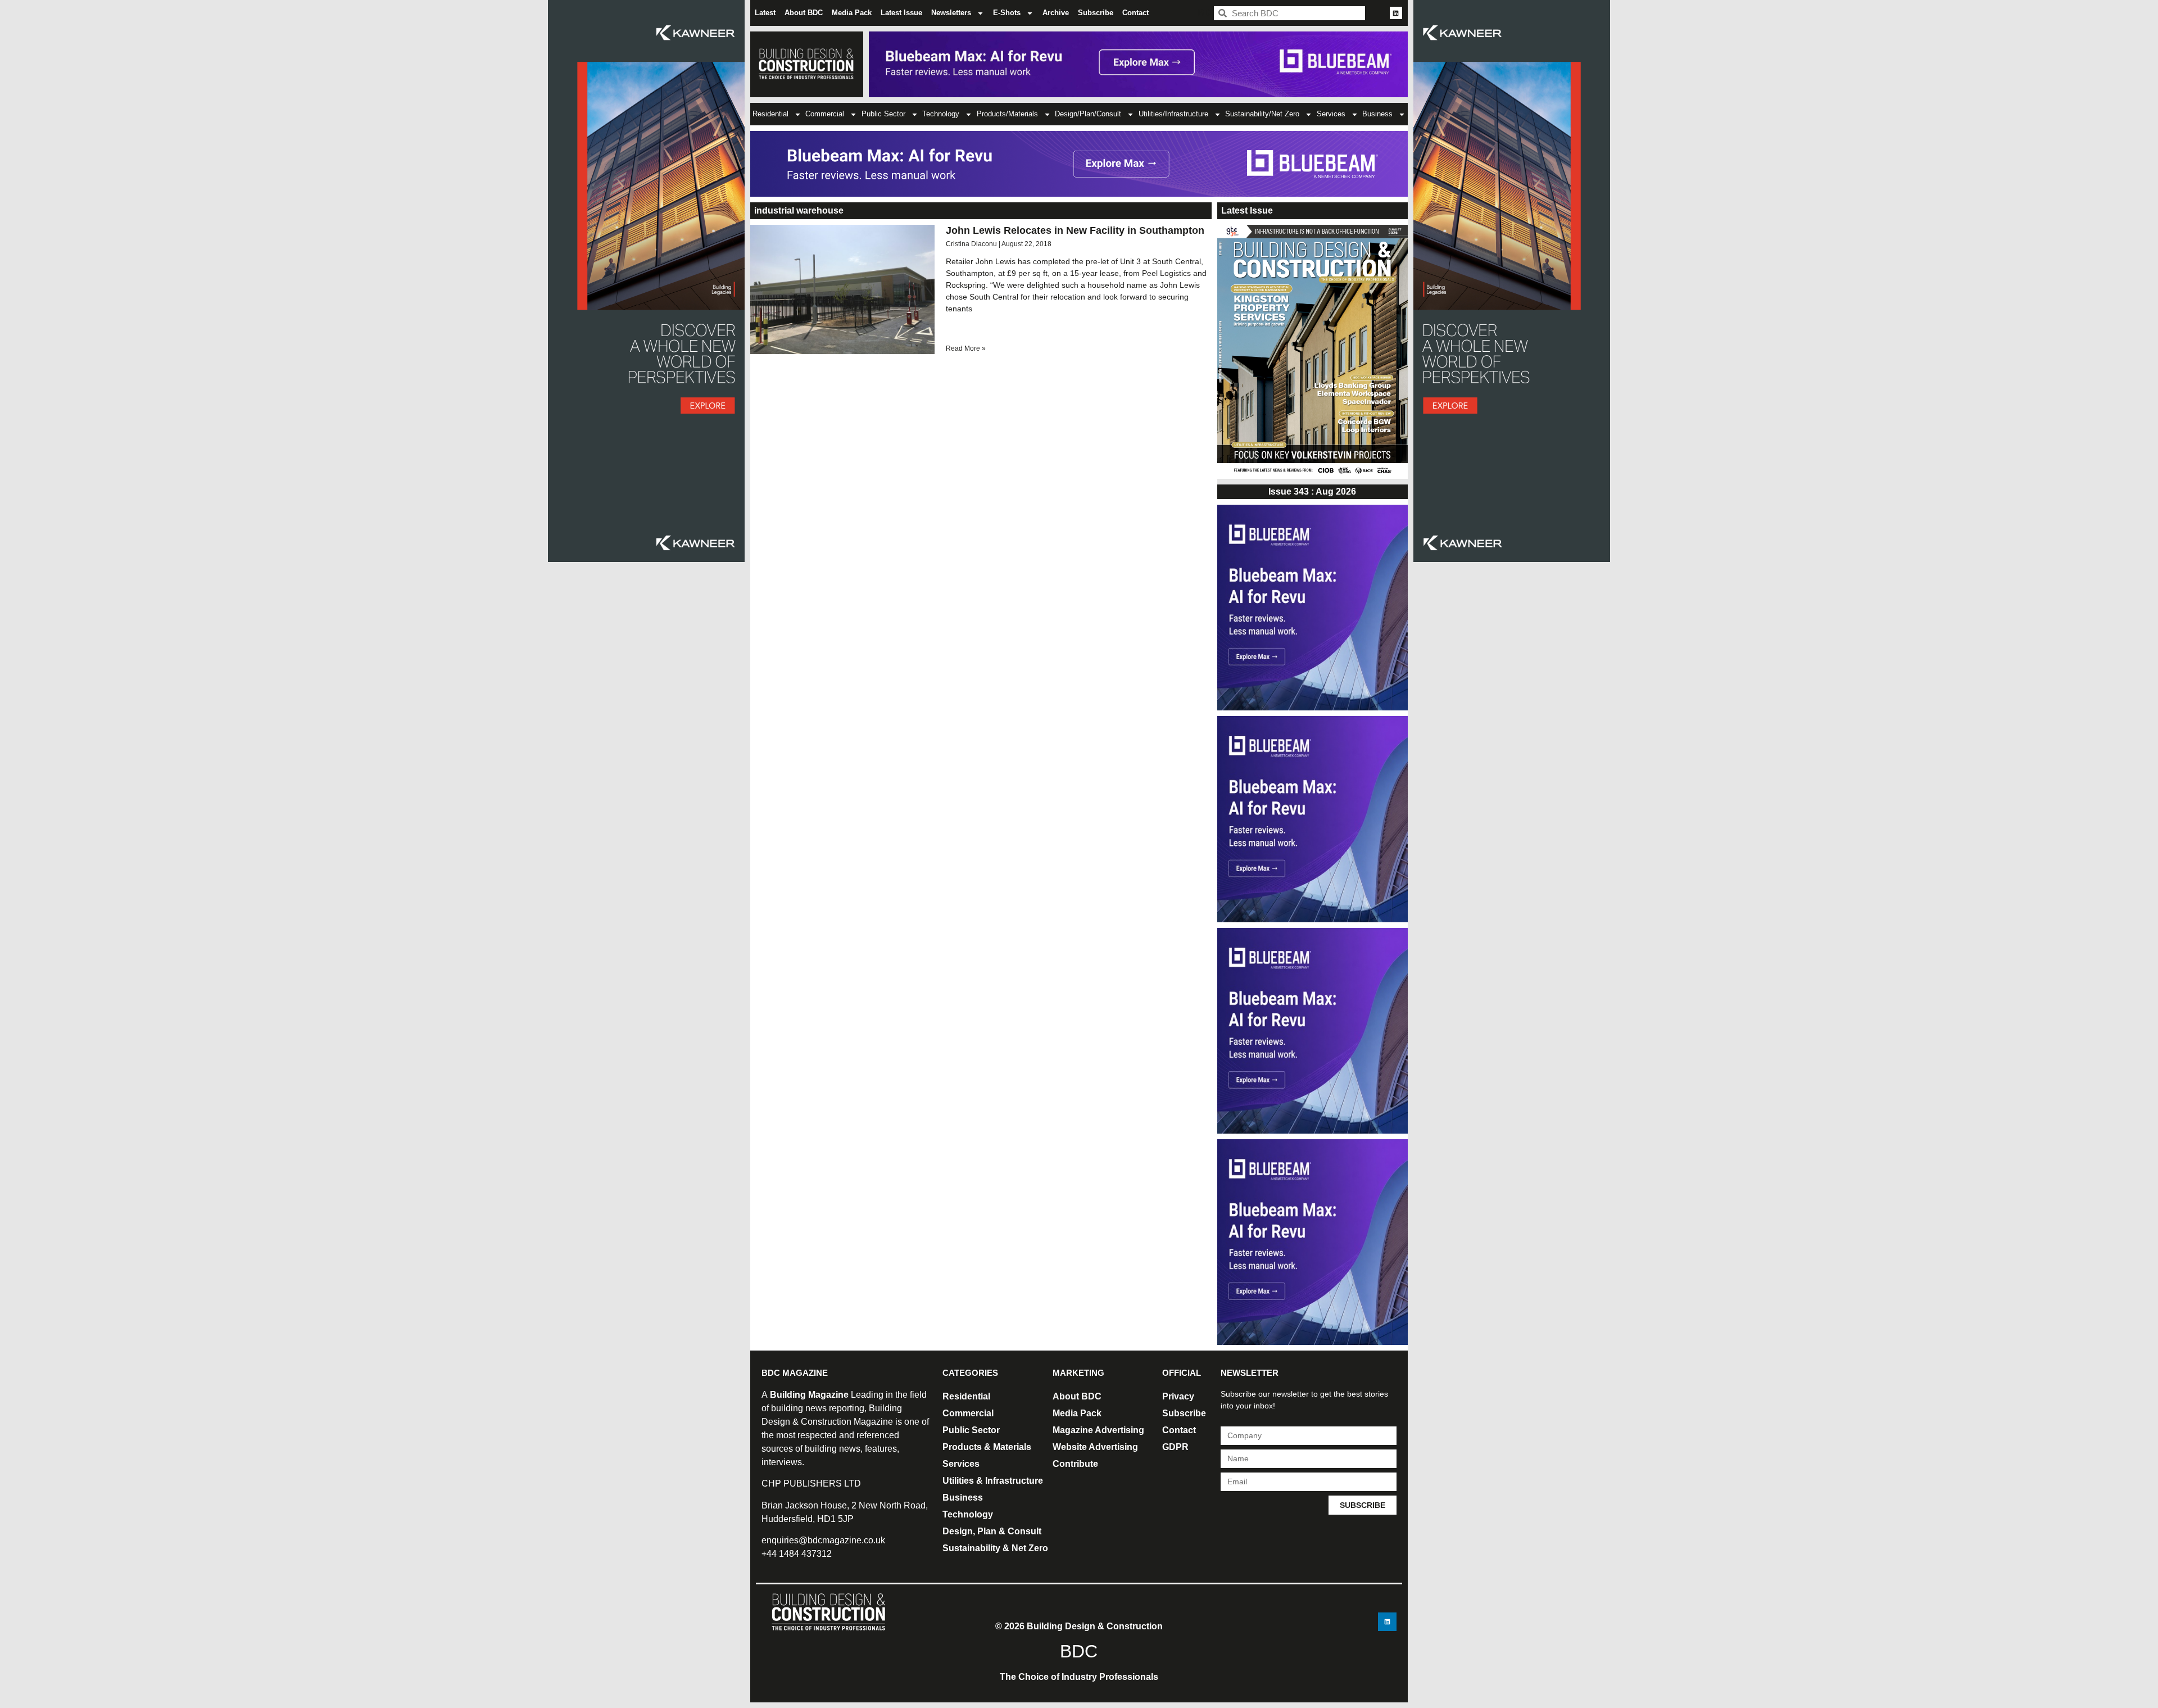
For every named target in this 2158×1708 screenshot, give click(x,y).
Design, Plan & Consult (992, 1531)
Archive (1056, 13)
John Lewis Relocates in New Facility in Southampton (1075, 230)
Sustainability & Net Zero (995, 1548)
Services (1331, 114)
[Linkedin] (1396, 13)
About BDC (804, 13)
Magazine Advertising (1098, 1430)
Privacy (1178, 1396)
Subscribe (1096, 13)
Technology (941, 114)
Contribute (1075, 1464)
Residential (770, 114)
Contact (1135, 13)
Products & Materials (987, 1447)
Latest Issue (901, 13)
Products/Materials (1007, 114)
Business (1377, 114)
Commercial (825, 114)
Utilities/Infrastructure (1173, 114)
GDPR (1175, 1447)
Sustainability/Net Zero (1262, 114)
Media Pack (852, 13)
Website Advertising (1095, 1447)
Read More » (966, 348)
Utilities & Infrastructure (993, 1481)
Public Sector (883, 114)
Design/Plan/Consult (1088, 114)
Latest (765, 13)
